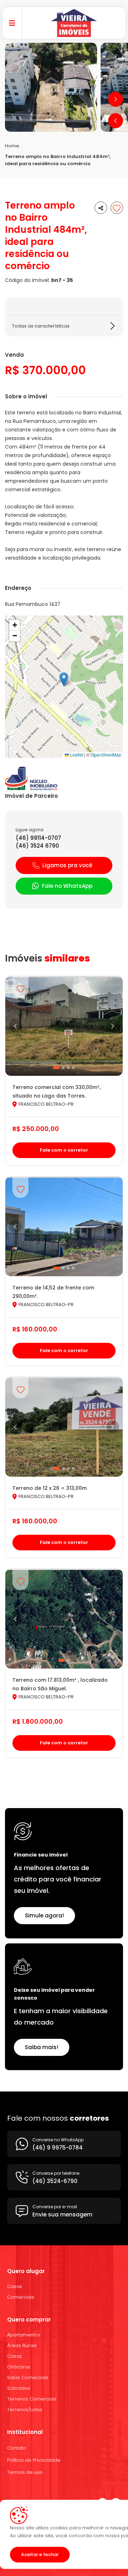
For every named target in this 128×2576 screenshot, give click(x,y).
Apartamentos (24, 2335)
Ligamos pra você (67, 865)
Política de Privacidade (34, 2460)
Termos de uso (25, 2472)
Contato (17, 2448)
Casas (15, 2286)
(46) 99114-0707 (38, 838)
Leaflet (76, 755)
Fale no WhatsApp (67, 886)
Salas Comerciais (28, 2378)
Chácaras (19, 2367)
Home (12, 146)
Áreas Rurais (22, 2345)
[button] (116, 121)
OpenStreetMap (106, 755)
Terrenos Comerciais (32, 2399)
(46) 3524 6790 (37, 846)
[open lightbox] (51, 87)
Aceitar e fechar (40, 2554)
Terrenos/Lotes (25, 2410)
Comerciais (21, 2297)
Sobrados (19, 2388)
